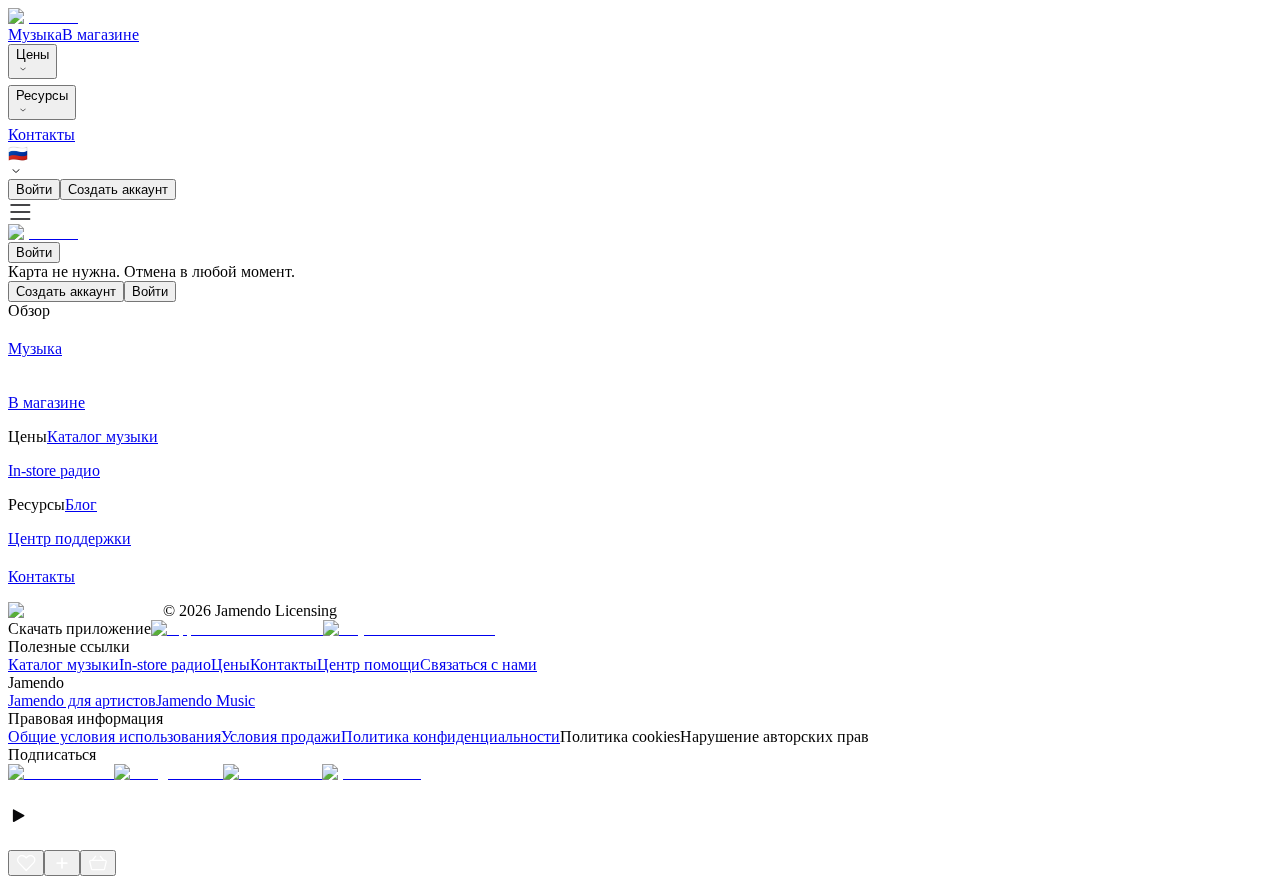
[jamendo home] (43, 16)
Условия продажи (281, 736)
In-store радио (165, 664)
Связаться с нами (478, 664)
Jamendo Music (205, 700)
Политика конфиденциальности (450, 736)
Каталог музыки (63, 664)
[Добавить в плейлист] (62, 863)
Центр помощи (368, 664)
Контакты (41, 134)
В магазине (100, 34)
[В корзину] (98, 863)
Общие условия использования (114, 736)
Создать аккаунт (118, 189)
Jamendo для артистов (82, 700)
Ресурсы (42, 95)
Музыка (35, 34)
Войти (34, 189)
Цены (32, 54)
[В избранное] (26, 863)
